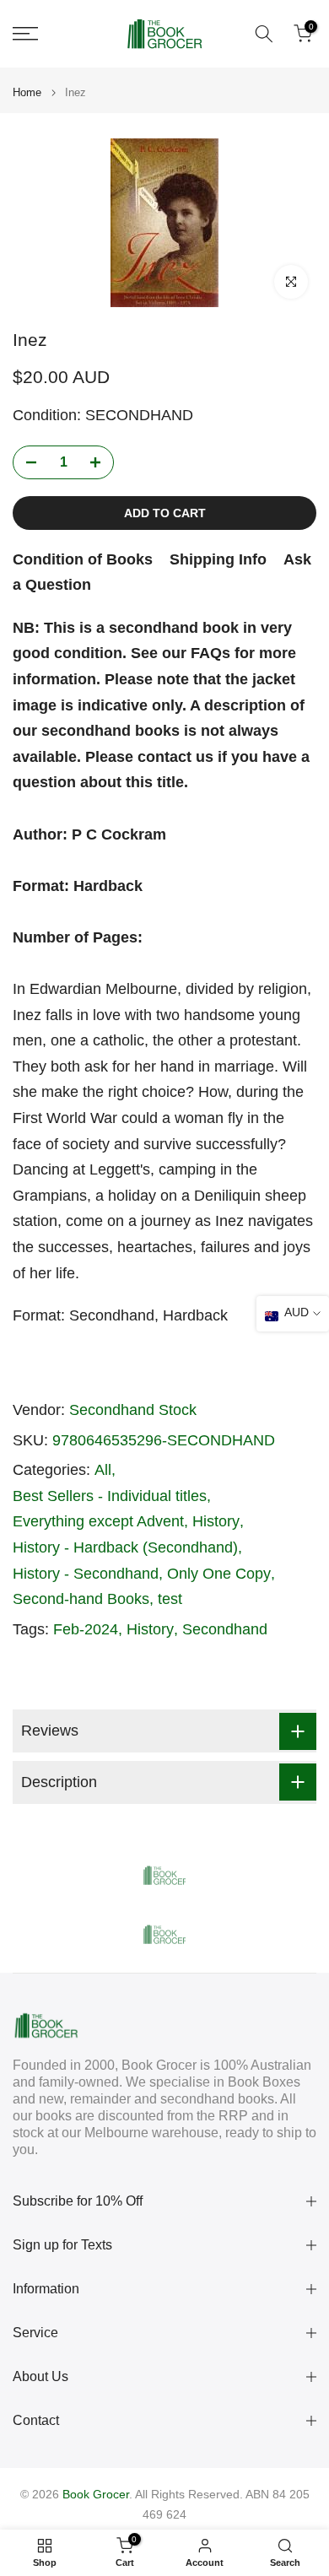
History (216, 1521)
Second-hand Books (81, 1599)
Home (27, 92)
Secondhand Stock (133, 1410)
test (170, 1599)
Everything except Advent (98, 1521)
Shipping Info (218, 559)
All (103, 1470)
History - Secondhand (86, 1574)
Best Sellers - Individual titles (110, 1496)
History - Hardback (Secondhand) (125, 1547)
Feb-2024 (86, 1629)
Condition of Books (83, 559)
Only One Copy (219, 1574)
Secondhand (225, 1629)
